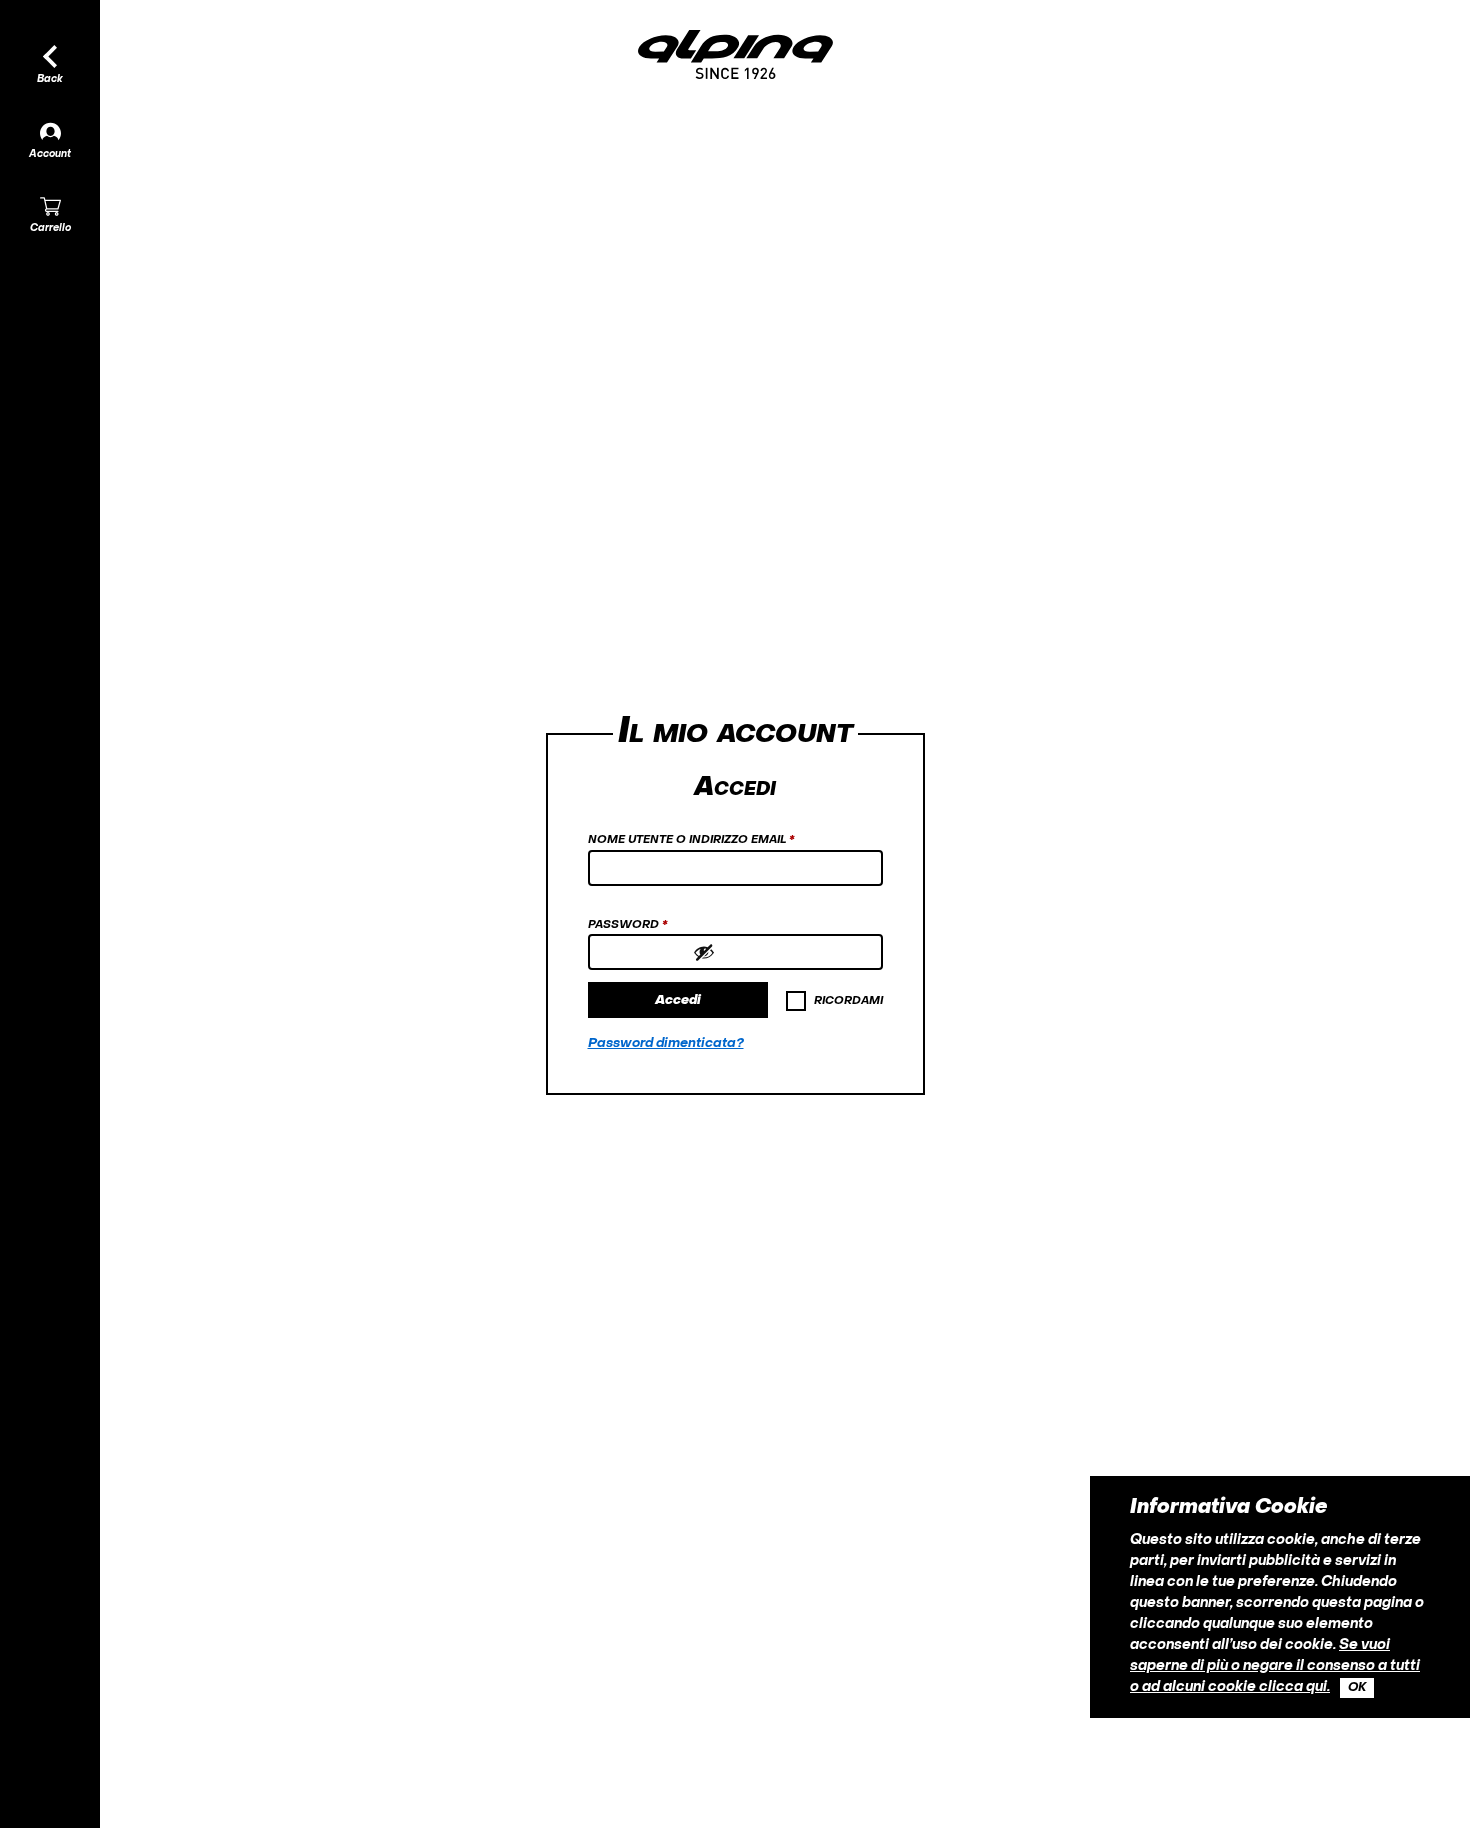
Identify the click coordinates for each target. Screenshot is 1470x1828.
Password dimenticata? (666, 1043)
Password (658, 925)
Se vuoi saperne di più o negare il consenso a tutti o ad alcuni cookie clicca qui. (1275, 1666)
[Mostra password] (783, 952)
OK (1357, 1688)
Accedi (678, 1000)
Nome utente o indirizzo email (722, 840)
